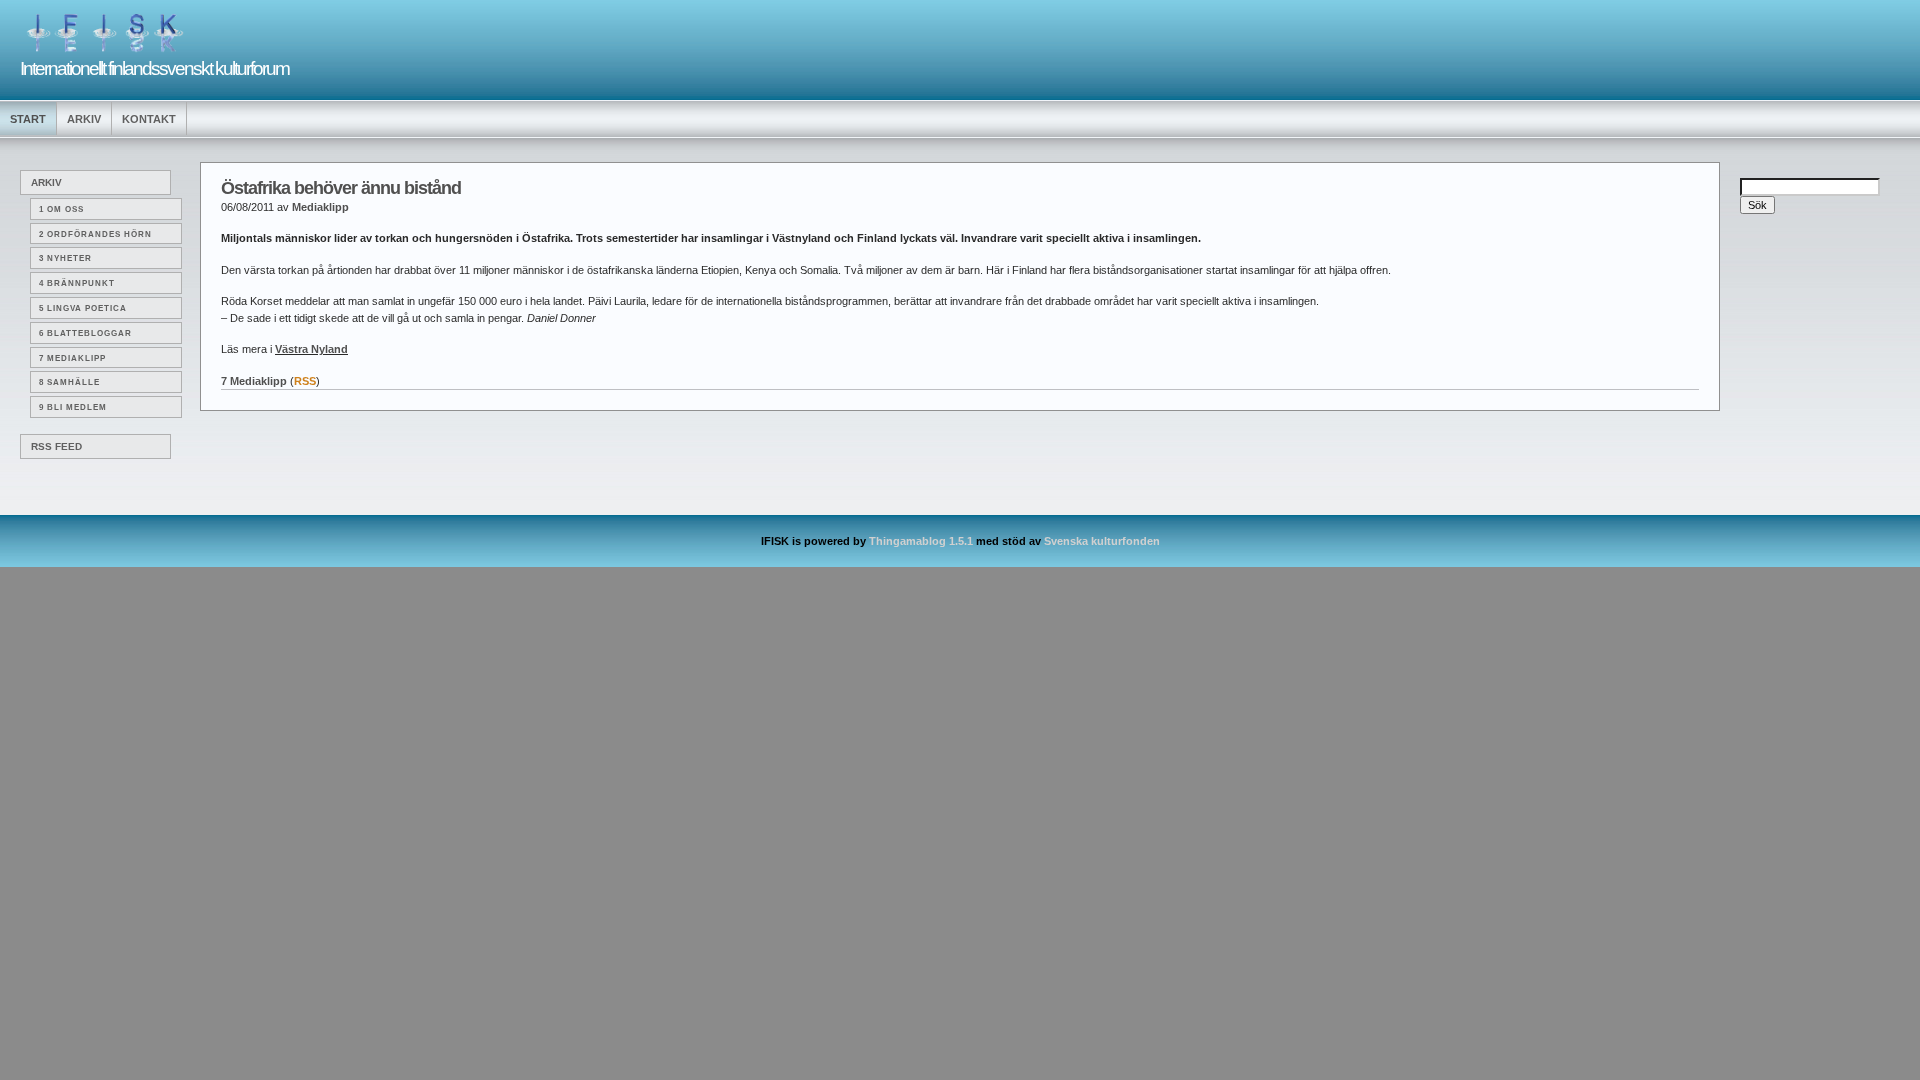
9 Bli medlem (73, 407)
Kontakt (149, 119)
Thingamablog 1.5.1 (921, 541)
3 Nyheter (65, 258)
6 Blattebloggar (85, 333)
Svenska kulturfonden (1102, 541)
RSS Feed (56, 446)
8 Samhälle (69, 382)
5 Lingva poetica (83, 308)
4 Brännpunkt (77, 283)
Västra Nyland (311, 349)
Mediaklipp (320, 207)
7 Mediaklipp (72, 358)
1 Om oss (61, 209)
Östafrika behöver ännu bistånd (341, 188)
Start (28, 119)
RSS (305, 381)
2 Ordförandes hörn (95, 234)
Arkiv (84, 119)
